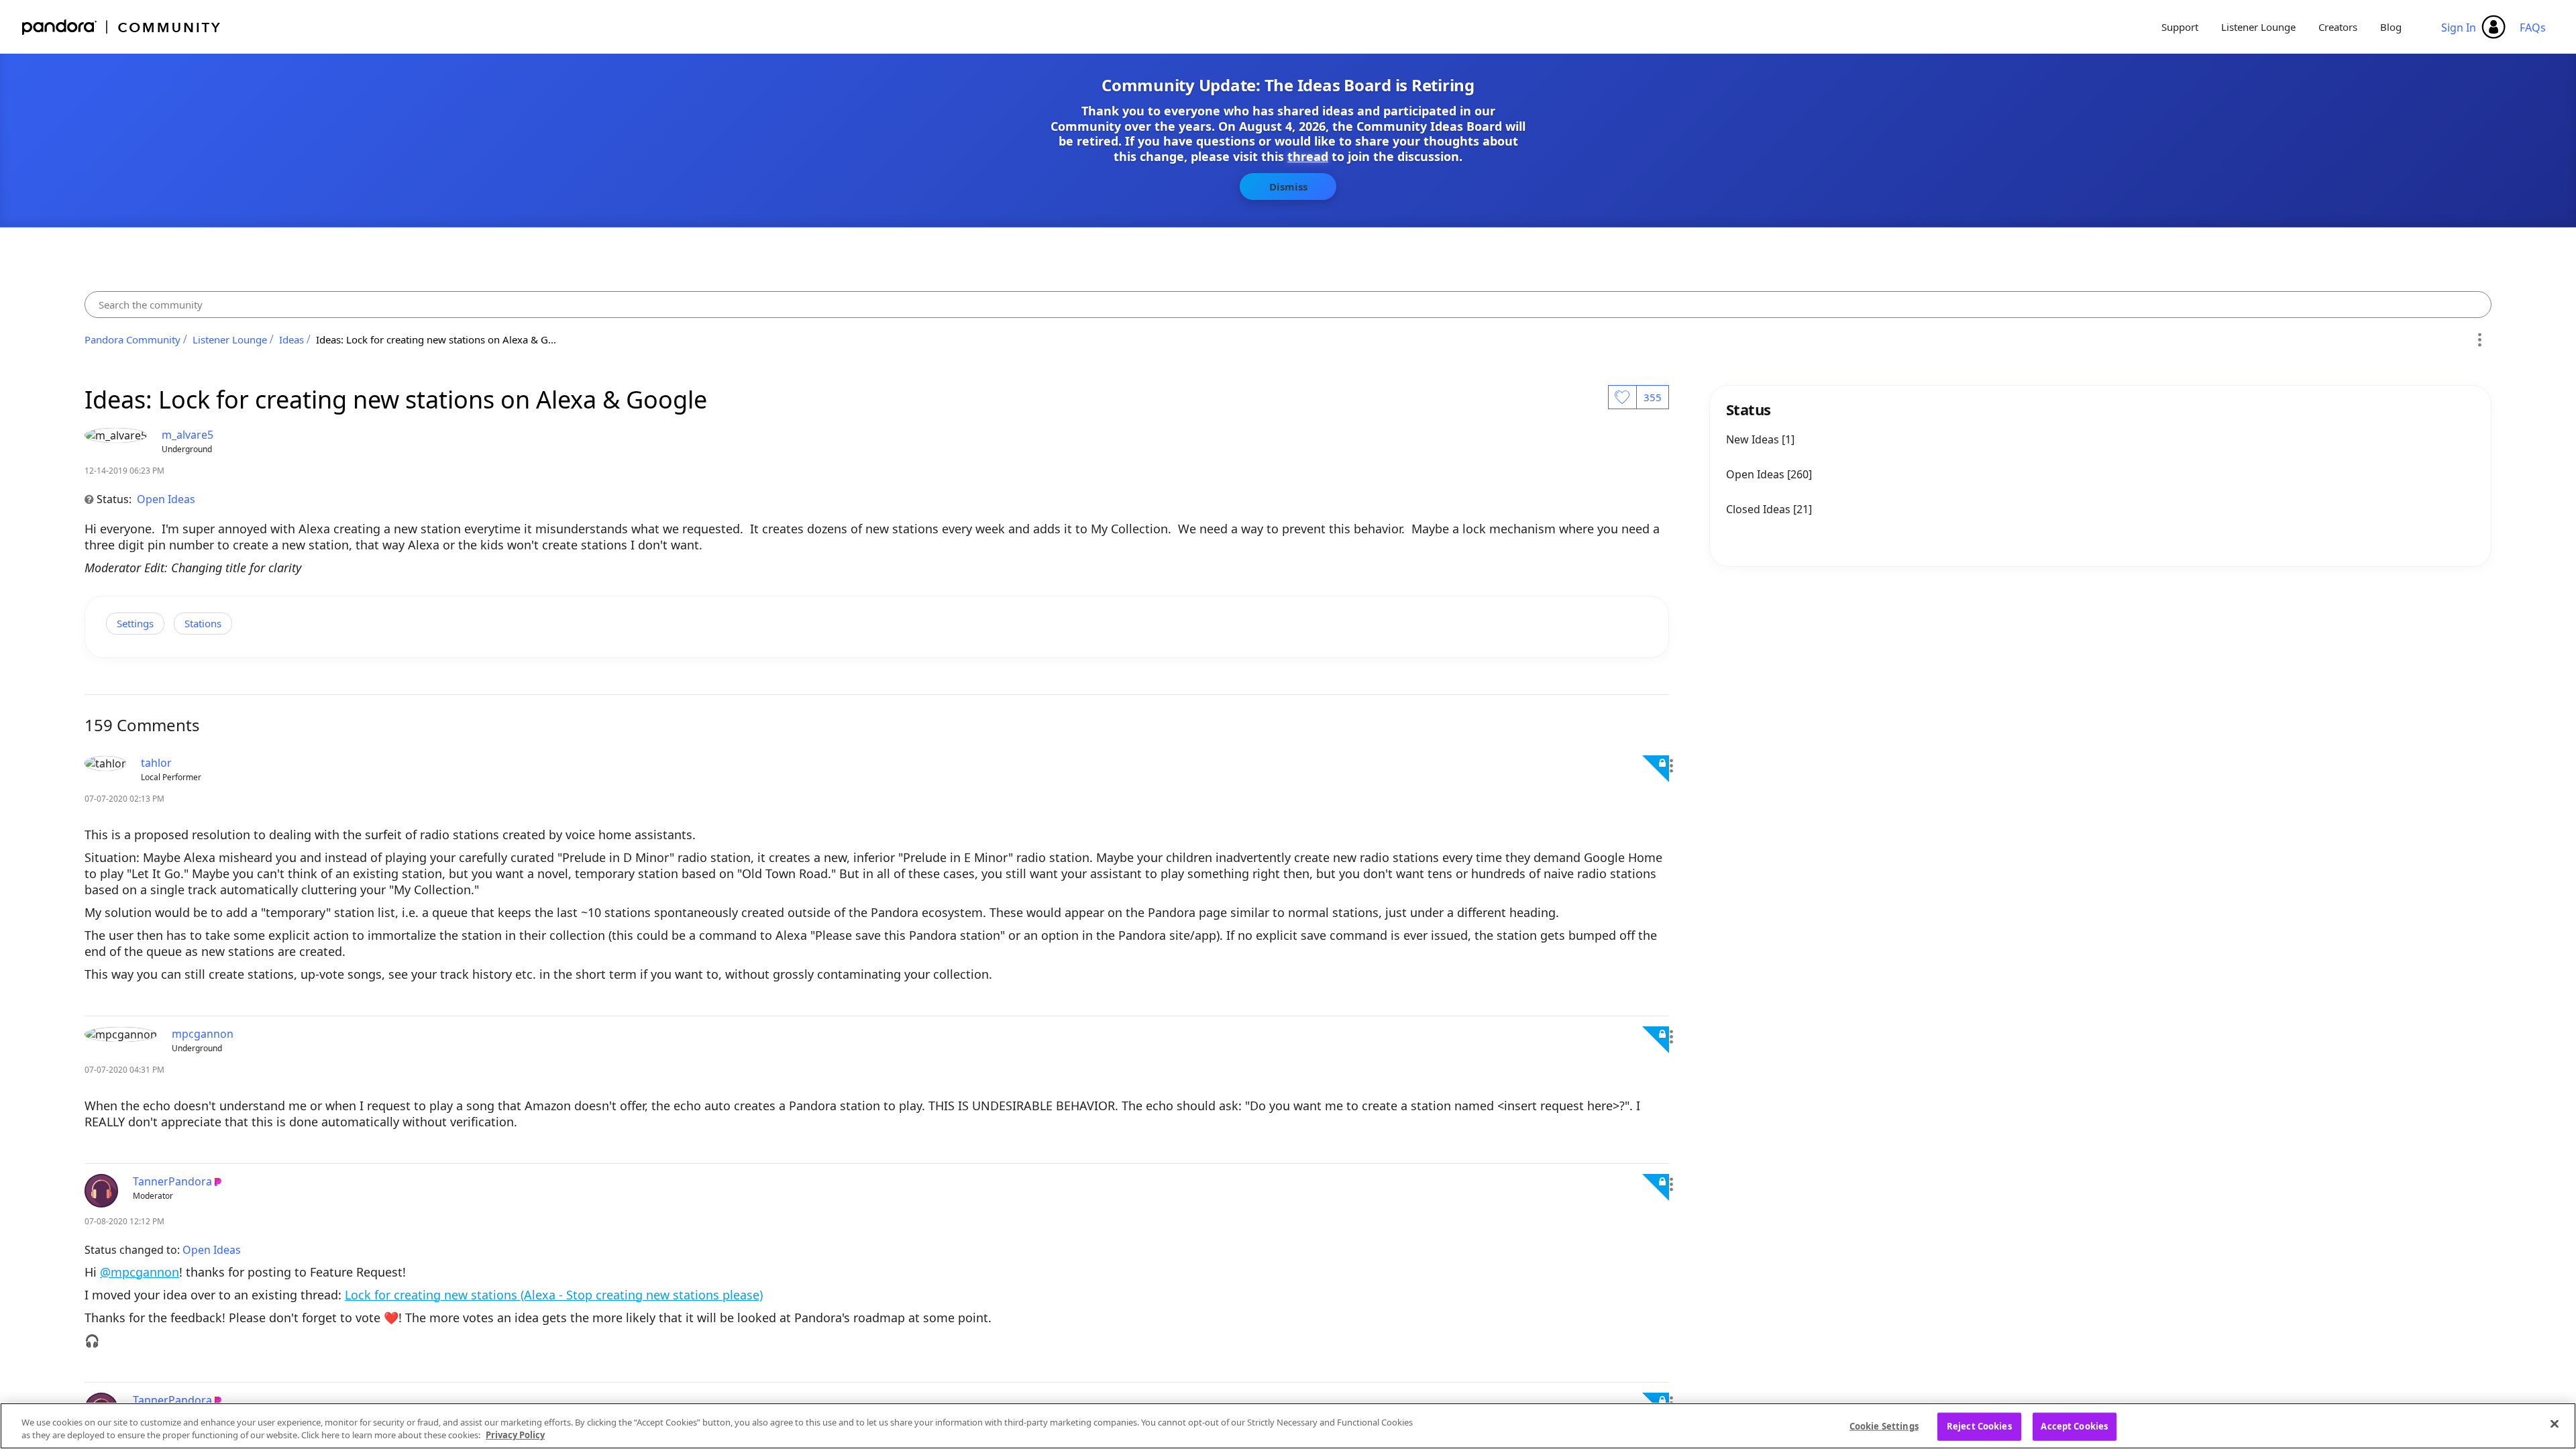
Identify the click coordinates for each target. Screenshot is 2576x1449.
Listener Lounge (2258, 27)
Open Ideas (166, 499)
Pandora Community (122, 27)
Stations (203, 623)
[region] (1288, 1426)
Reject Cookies (1979, 1426)
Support (2180, 27)
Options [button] (2479, 339)
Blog (2391, 27)
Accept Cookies (2074, 1426)
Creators (2338, 27)
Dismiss (1288, 186)
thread (1308, 156)
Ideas (291, 339)
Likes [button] (1622, 397)
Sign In (2459, 28)
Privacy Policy (515, 1435)
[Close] (2555, 1424)
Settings (135, 623)
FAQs (2533, 28)
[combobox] (1288, 305)
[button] (1671, 766)
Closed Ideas (1760, 509)
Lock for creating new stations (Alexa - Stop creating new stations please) (554, 1295)
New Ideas (1754, 439)
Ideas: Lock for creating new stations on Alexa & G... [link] (436, 339)
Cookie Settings (1884, 1426)
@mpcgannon (140, 1272)
